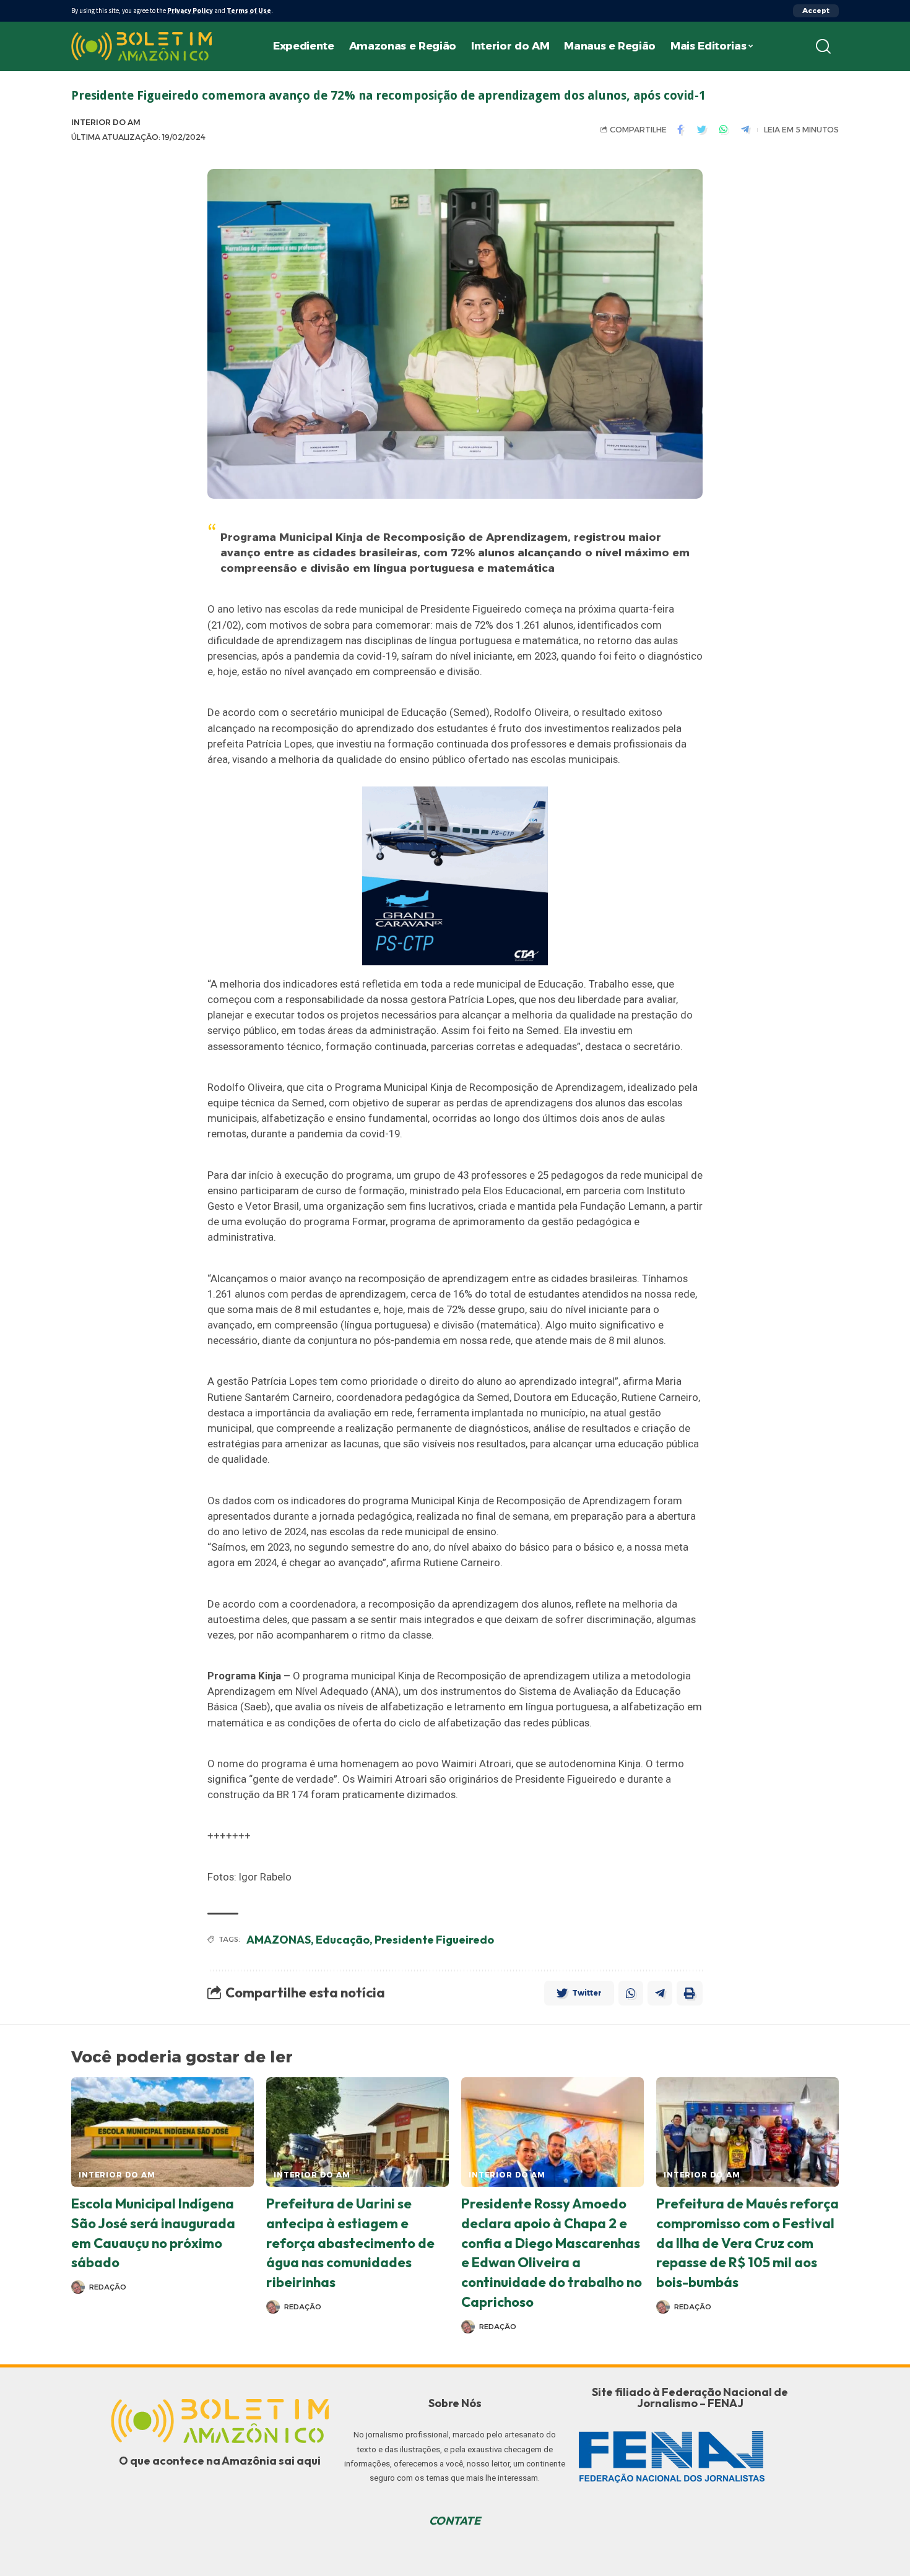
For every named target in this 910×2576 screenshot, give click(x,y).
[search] (823, 46)
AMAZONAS (279, 1940)
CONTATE (455, 2521)
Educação (343, 1940)
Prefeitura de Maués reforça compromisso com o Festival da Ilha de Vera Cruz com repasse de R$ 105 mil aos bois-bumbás (747, 2243)
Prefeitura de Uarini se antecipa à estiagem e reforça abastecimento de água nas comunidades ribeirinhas (350, 2243)
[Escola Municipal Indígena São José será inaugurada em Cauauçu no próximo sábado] (162, 2132)
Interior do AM (106, 122)
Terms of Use (249, 11)
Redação (108, 2287)
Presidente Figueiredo (434, 1940)
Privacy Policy (190, 11)
